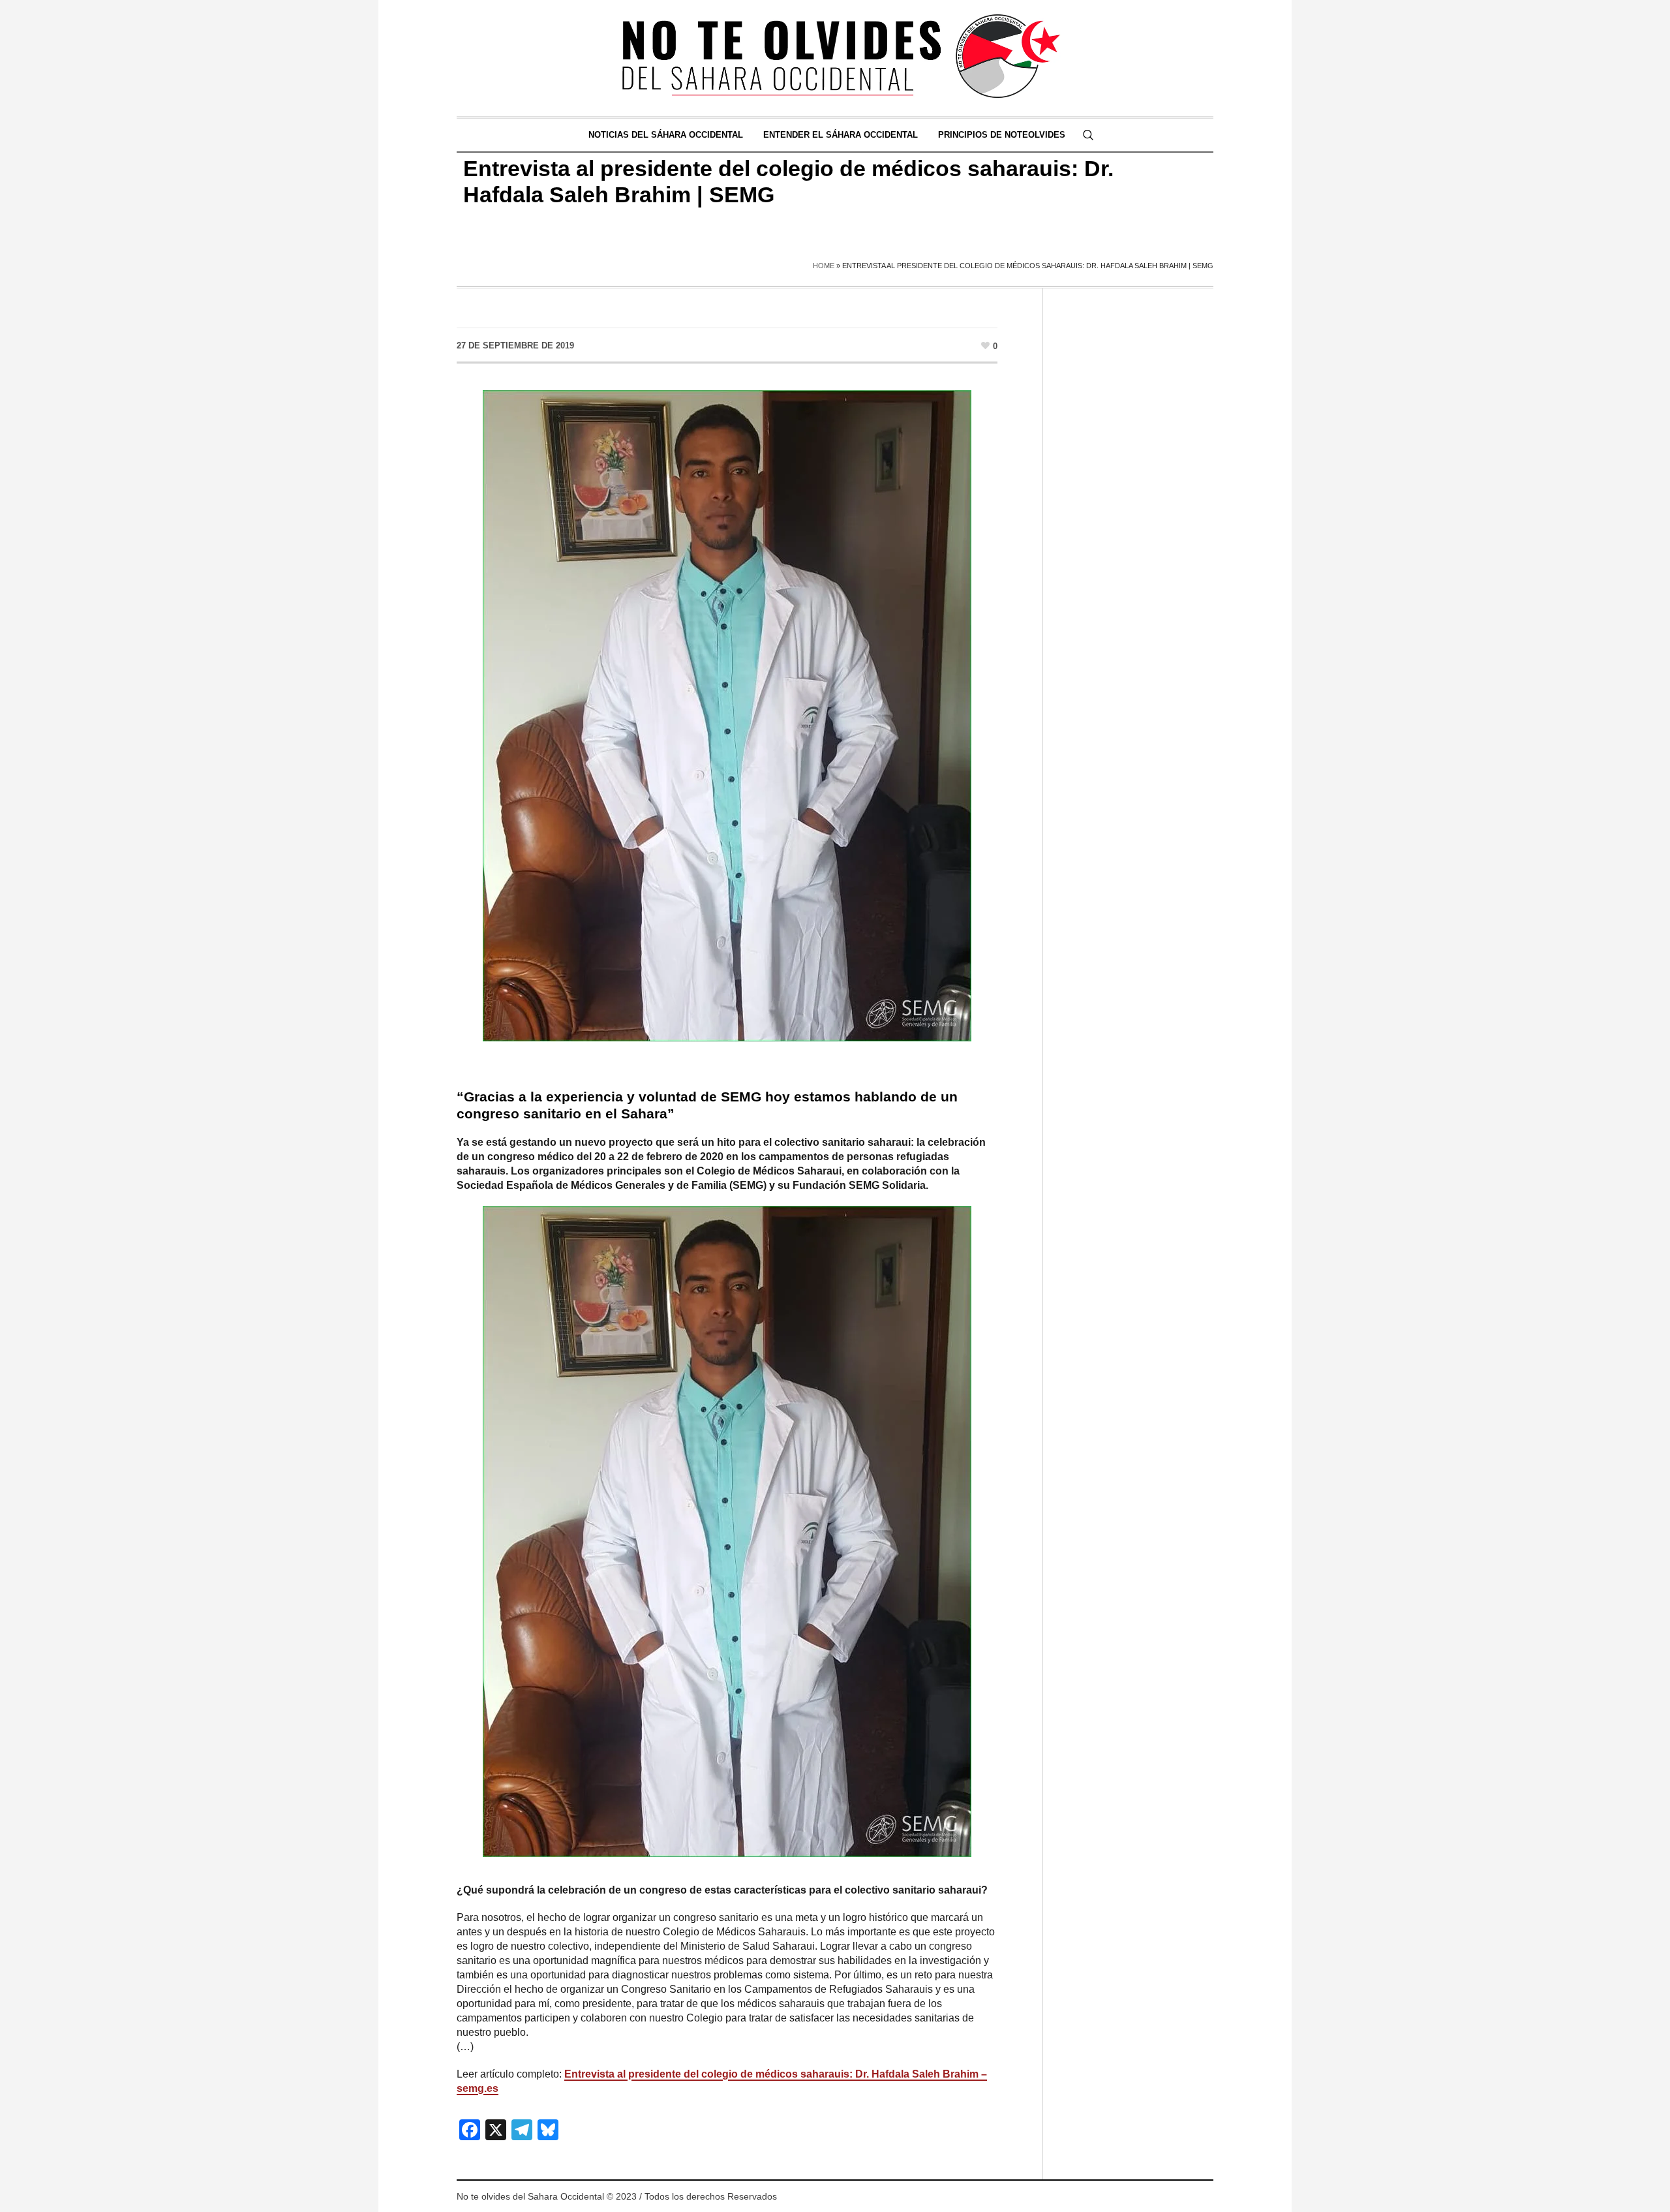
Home (824, 266)
